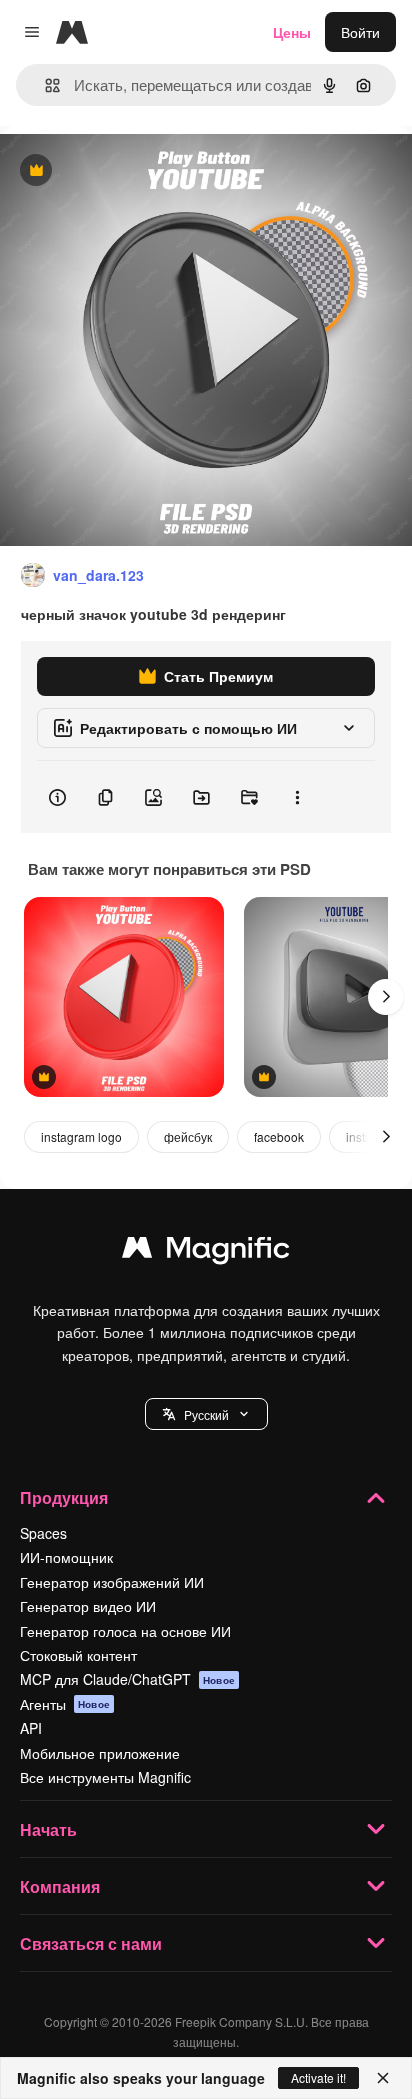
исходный (134, 171)
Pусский (206, 1414)
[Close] (383, 2078)
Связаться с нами (91, 1943)
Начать (48, 1829)
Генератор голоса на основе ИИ (125, 1631)
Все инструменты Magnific (105, 1777)
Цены (292, 32)
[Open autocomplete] (44, 85)
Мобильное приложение (100, 1753)
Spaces (43, 1533)
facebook (279, 1136)
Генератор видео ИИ (88, 1606)
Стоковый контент (78, 1655)
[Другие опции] (297, 797)
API (31, 1728)
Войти (360, 32)
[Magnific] (206, 1252)
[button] (206, 1414)
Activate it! (318, 2077)
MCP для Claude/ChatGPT (127, 1679)
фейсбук (188, 1136)
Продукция (64, 1497)
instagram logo (81, 1136)
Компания (60, 1886)
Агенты (65, 1704)
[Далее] (386, 997)
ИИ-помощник (66, 1557)
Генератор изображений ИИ (112, 1582)
